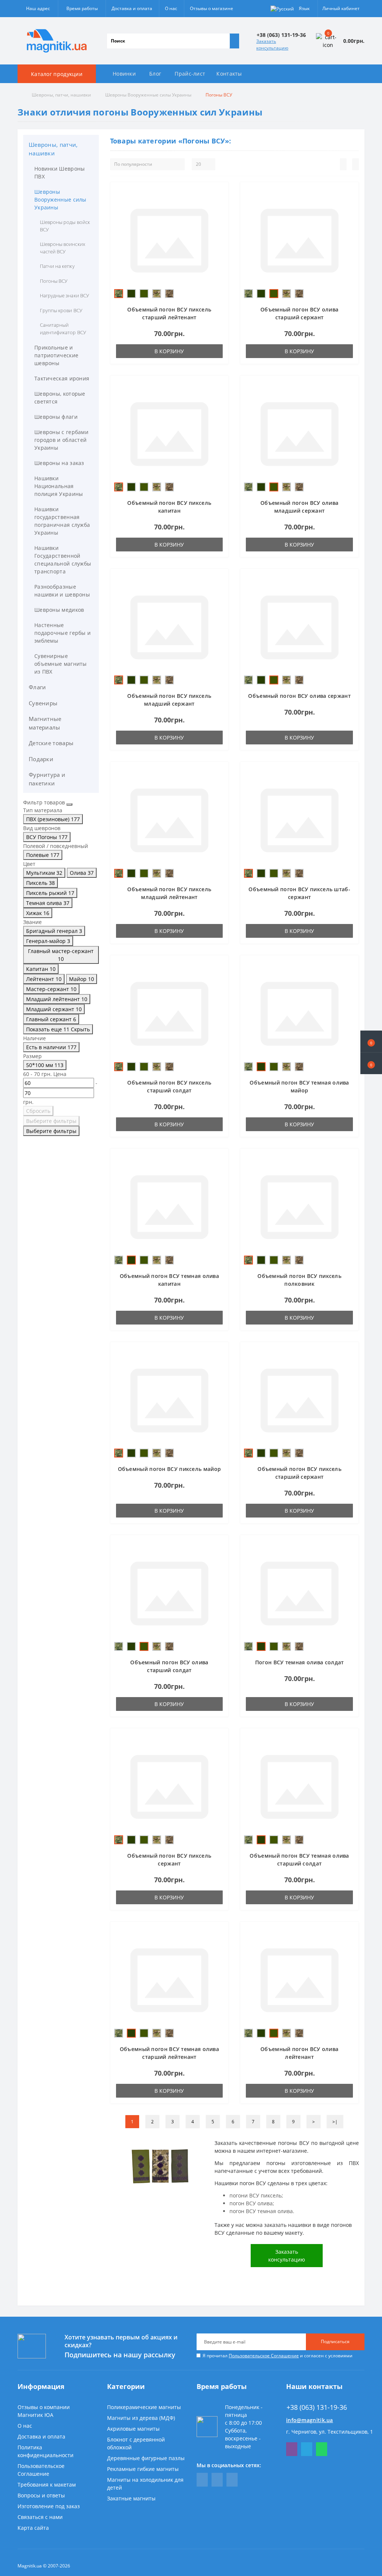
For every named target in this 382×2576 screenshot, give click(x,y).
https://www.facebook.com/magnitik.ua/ (202, 2480)
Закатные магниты (131, 2498)
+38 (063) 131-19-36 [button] (317, 2407)
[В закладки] (220, 194)
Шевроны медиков (59, 610)
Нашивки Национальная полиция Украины (59, 486)
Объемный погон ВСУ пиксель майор (170, 1469)
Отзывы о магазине (212, 8)
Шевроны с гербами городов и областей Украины (61, 440)
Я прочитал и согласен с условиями (278, 2356)
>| (335, 2122)
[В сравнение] (220, 205)
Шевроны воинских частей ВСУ (62, 248)
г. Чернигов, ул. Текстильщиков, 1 (330, 2432)
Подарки (41, 759)
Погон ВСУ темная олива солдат (300, 1662)
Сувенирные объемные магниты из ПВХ (61, 664)
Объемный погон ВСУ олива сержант (299, 696)
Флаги (37, 687)
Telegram (307, 2449)
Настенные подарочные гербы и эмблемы (62, 633)
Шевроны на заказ (59, 463)
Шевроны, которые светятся (60, 398)
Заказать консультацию (272, 45)
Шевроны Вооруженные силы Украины (148, 95)
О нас (171, 8)
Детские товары (51, 743)
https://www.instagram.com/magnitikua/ (232, 2480)
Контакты (229, 74)
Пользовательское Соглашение (264, 2356)
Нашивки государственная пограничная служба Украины (62, 521)
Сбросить (38, 1111)
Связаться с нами (40, 2517)
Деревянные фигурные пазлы (146, 2458)
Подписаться (335, 2341)
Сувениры (43, 703)
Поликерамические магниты (144, 2407)
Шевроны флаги (56, 417)
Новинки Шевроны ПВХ (60, 173)
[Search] (234, 41)
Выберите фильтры (51, 1121)
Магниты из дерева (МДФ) (141, 2418)
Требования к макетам (47, 2485)
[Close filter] (69, 804)
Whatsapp (322, 2449)
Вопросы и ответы (41, 2495)
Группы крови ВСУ (61, 310)
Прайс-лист (190, 74)
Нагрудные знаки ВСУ (65, 295)
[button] (371, 1063)
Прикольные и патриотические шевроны (56, 355)
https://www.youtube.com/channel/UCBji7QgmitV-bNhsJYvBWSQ (217, 2480)
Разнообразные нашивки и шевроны (62, 591)
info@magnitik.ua (310, 2420)
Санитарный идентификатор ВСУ (63, 329)
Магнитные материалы (45, 723)
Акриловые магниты (133, 2429)
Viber (292, 2449)
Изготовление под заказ (49, 2506)
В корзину (169, 351)
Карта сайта (33, 2528)
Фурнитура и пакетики (47, 779)
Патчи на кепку (57, 266)
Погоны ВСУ (54, 281)
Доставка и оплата (132, 8)
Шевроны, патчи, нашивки (61, 95)
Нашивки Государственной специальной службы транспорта (63, 560)
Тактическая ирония (62, 378)
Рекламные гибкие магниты (143, 2469)
